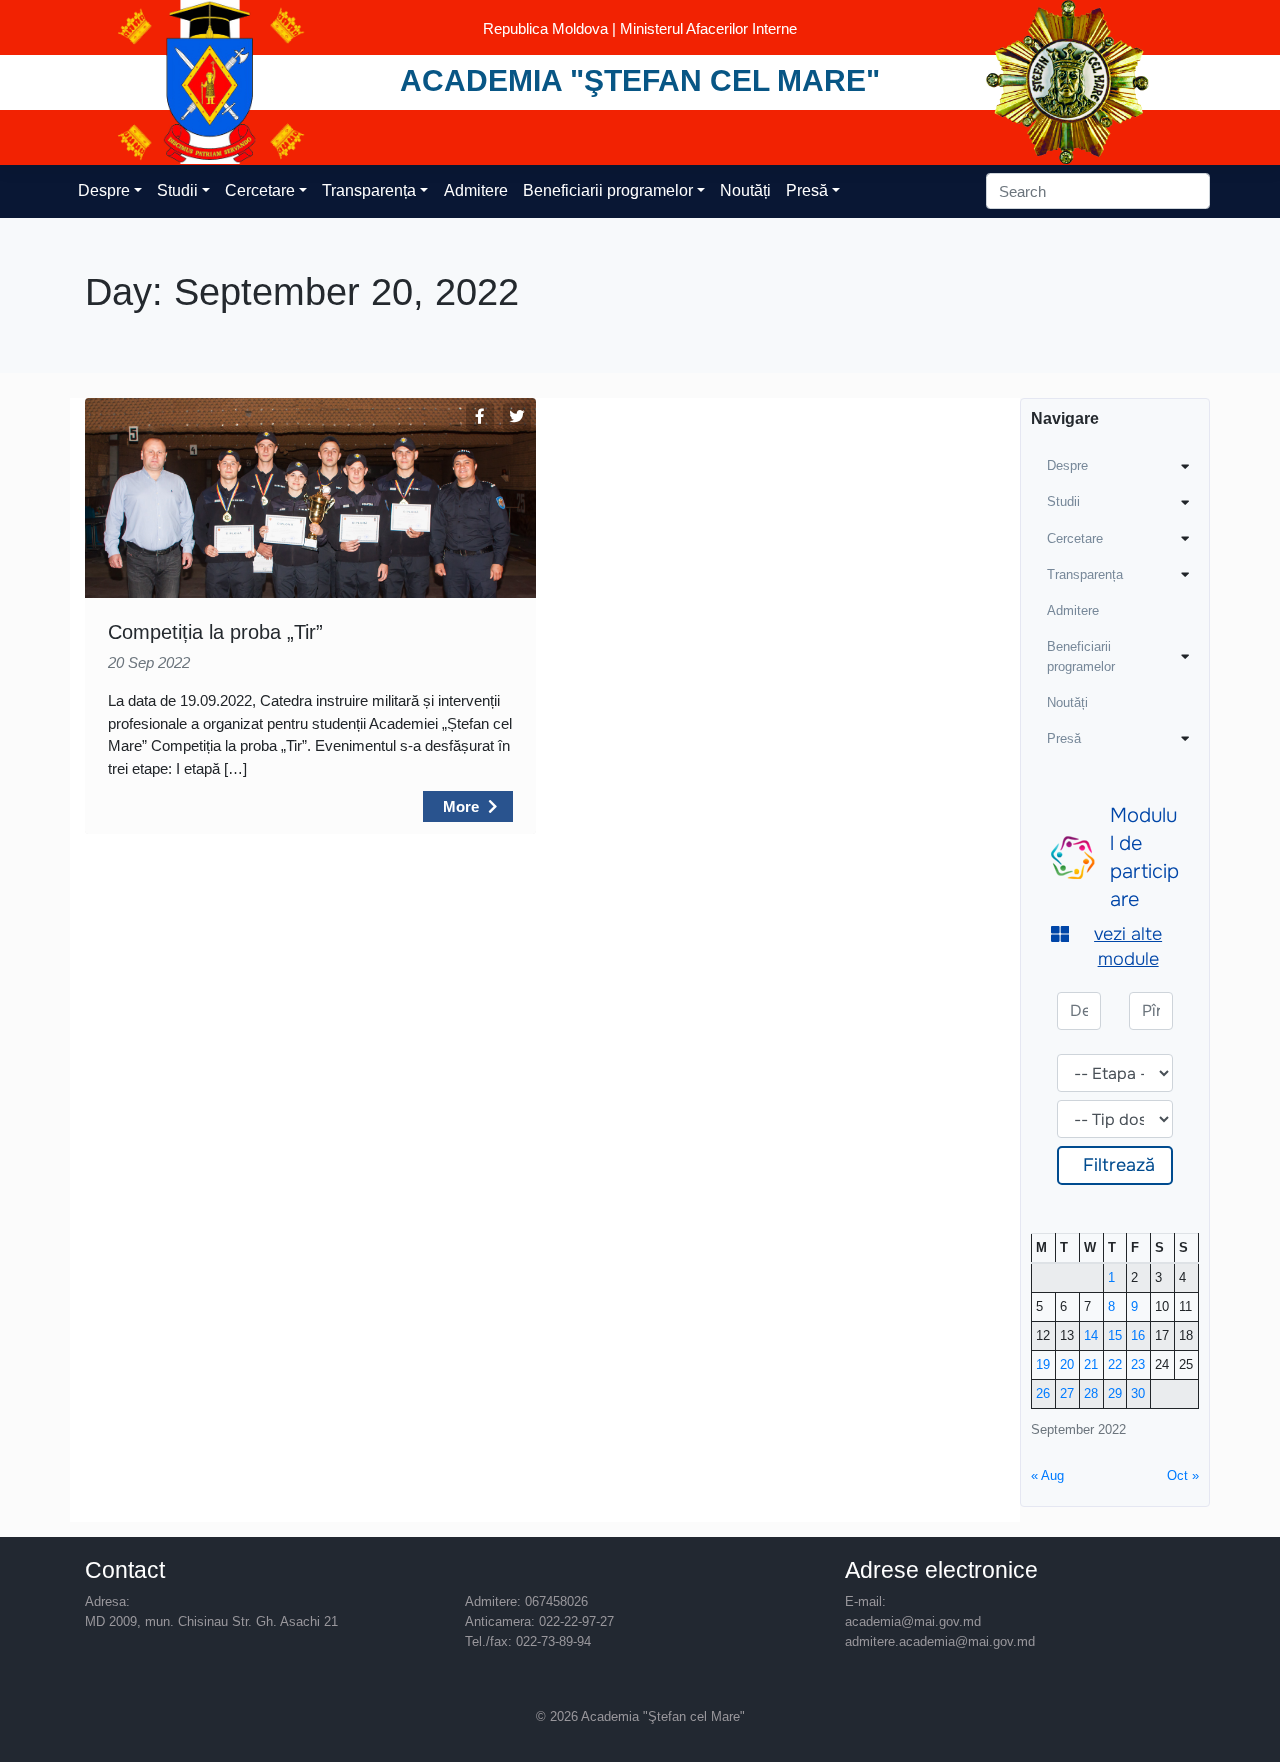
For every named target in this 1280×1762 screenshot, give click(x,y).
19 (1043, 1364)
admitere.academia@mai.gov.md (940, 1641)
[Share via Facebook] (480, 417)
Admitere (476, 190)
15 (1115, 1335)
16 (1138, 1335)
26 (1043, 1393)
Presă (807, 190)
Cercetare (260, 190)
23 (1138, 1364)
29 (1115, 1393)
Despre (104, 190)
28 (1091, 1393)
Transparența (369, 190)
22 (1115, 1364)
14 (1091, 1335)
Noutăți (745, 190)
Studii (177, 190)
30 (1138, 1393)
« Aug (1047, 1475)
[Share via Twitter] (517, 417)
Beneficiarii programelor (608, 190)
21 (1091, 1364)
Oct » (1183, 1475)
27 (1067, 1393)
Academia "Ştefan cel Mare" (640, 80)
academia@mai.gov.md (913, 1621)
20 (1067, 1364)
